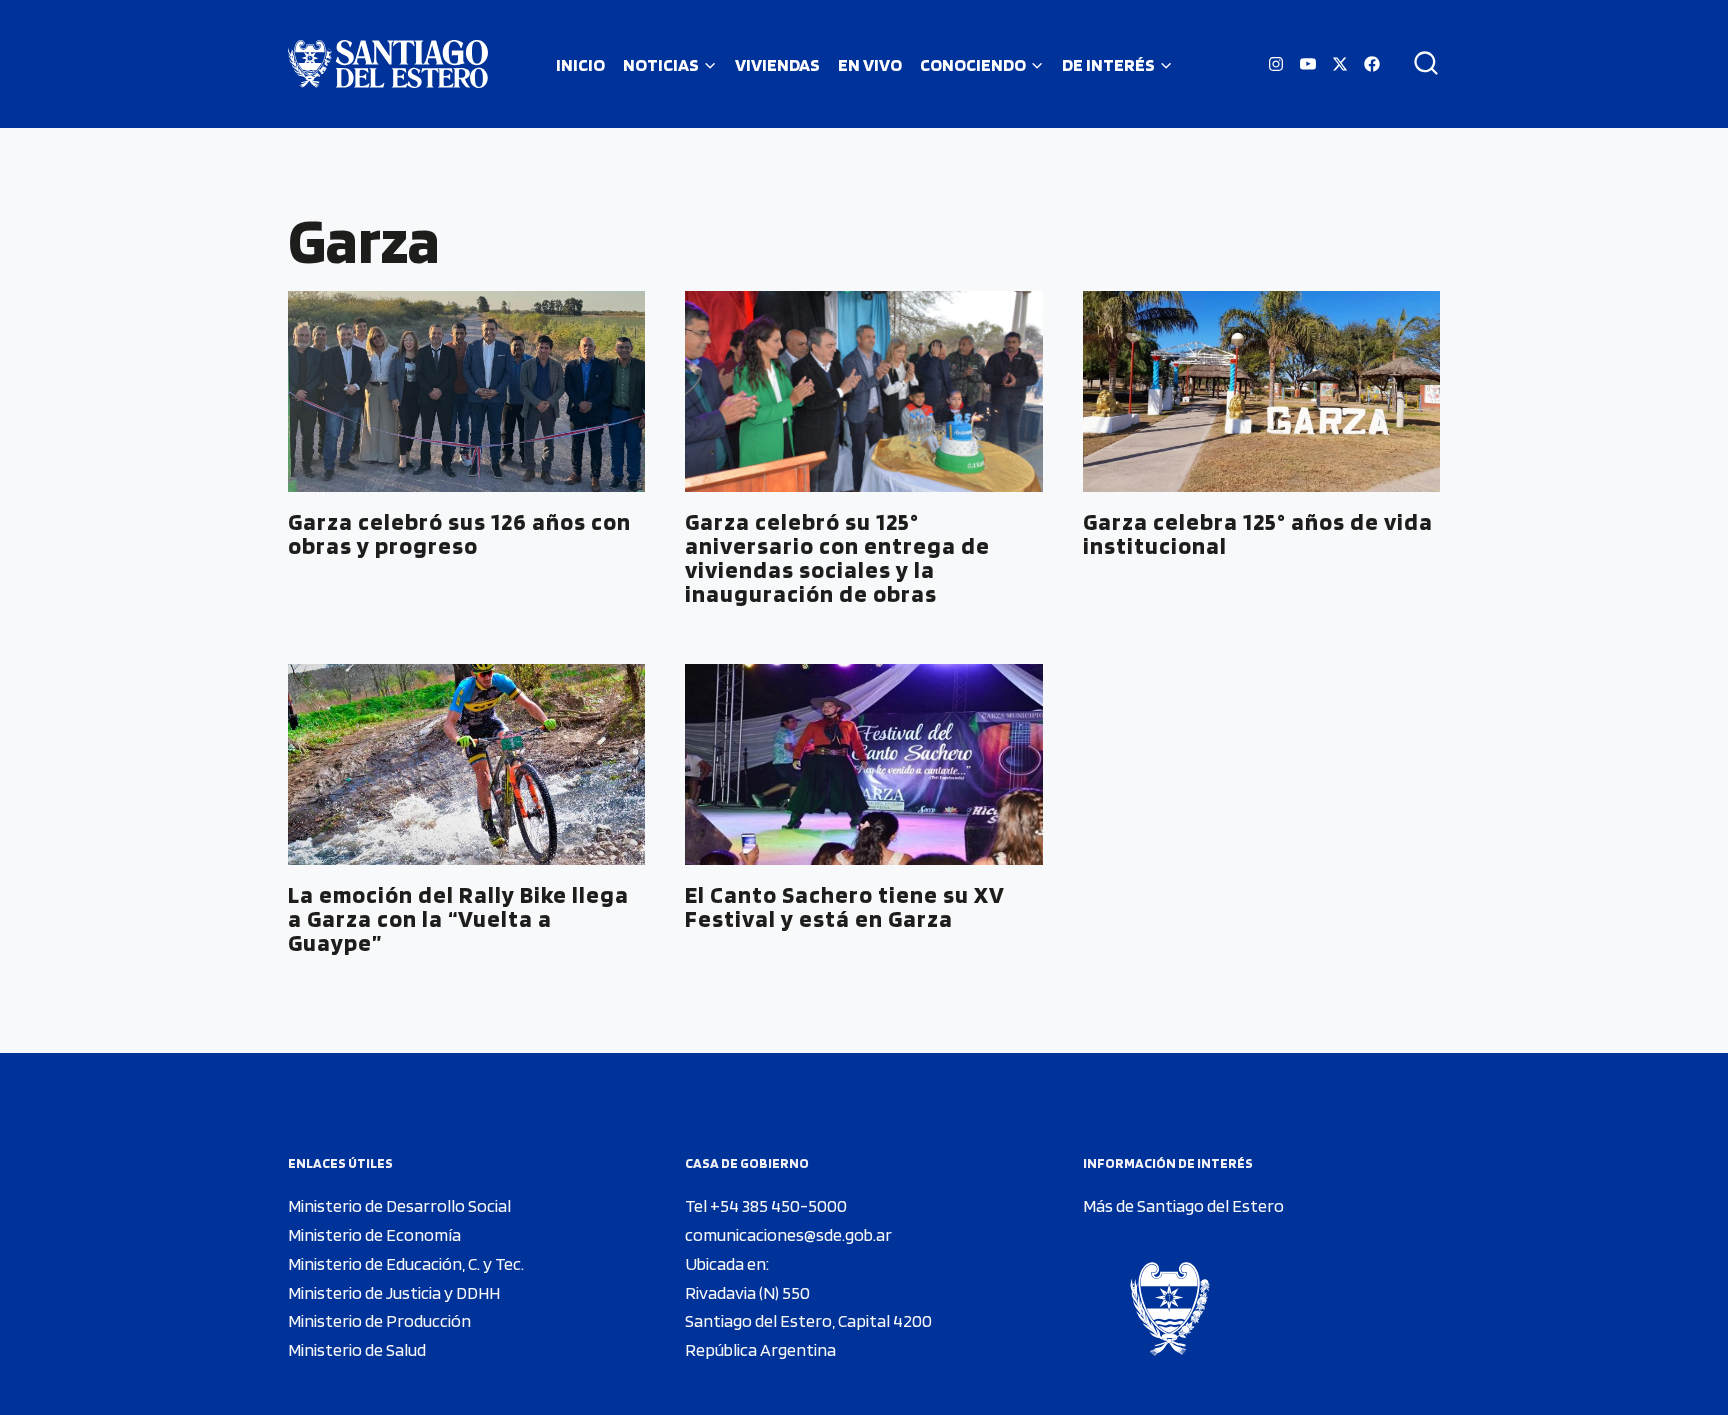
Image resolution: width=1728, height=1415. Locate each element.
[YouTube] (1308, 64)
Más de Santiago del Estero (1183, 1205)
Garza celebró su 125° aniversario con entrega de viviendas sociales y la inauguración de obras (837, 557)
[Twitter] (1340, 64)
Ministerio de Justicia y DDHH (394, 1292)
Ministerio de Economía (374, 1234)
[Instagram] (1276, 64)
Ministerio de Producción (379, 1320)
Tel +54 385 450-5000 (766, 1205)
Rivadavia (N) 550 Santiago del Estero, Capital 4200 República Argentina (808, 1321)
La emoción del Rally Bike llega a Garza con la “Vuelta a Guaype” (458, 918)
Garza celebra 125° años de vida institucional (1258, 533)
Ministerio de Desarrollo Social (399, 1205)
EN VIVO (870, 64)
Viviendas (777, 64)
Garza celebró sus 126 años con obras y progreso (459, 533)
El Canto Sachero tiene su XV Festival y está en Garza (845, 906)
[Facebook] (1372, 64)
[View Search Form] (1419, 64)
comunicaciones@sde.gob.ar (788, 1234)
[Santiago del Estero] (388, 64)
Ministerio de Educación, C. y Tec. (406, 1263)
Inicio (580, 64)
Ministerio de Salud (357, 1349)
